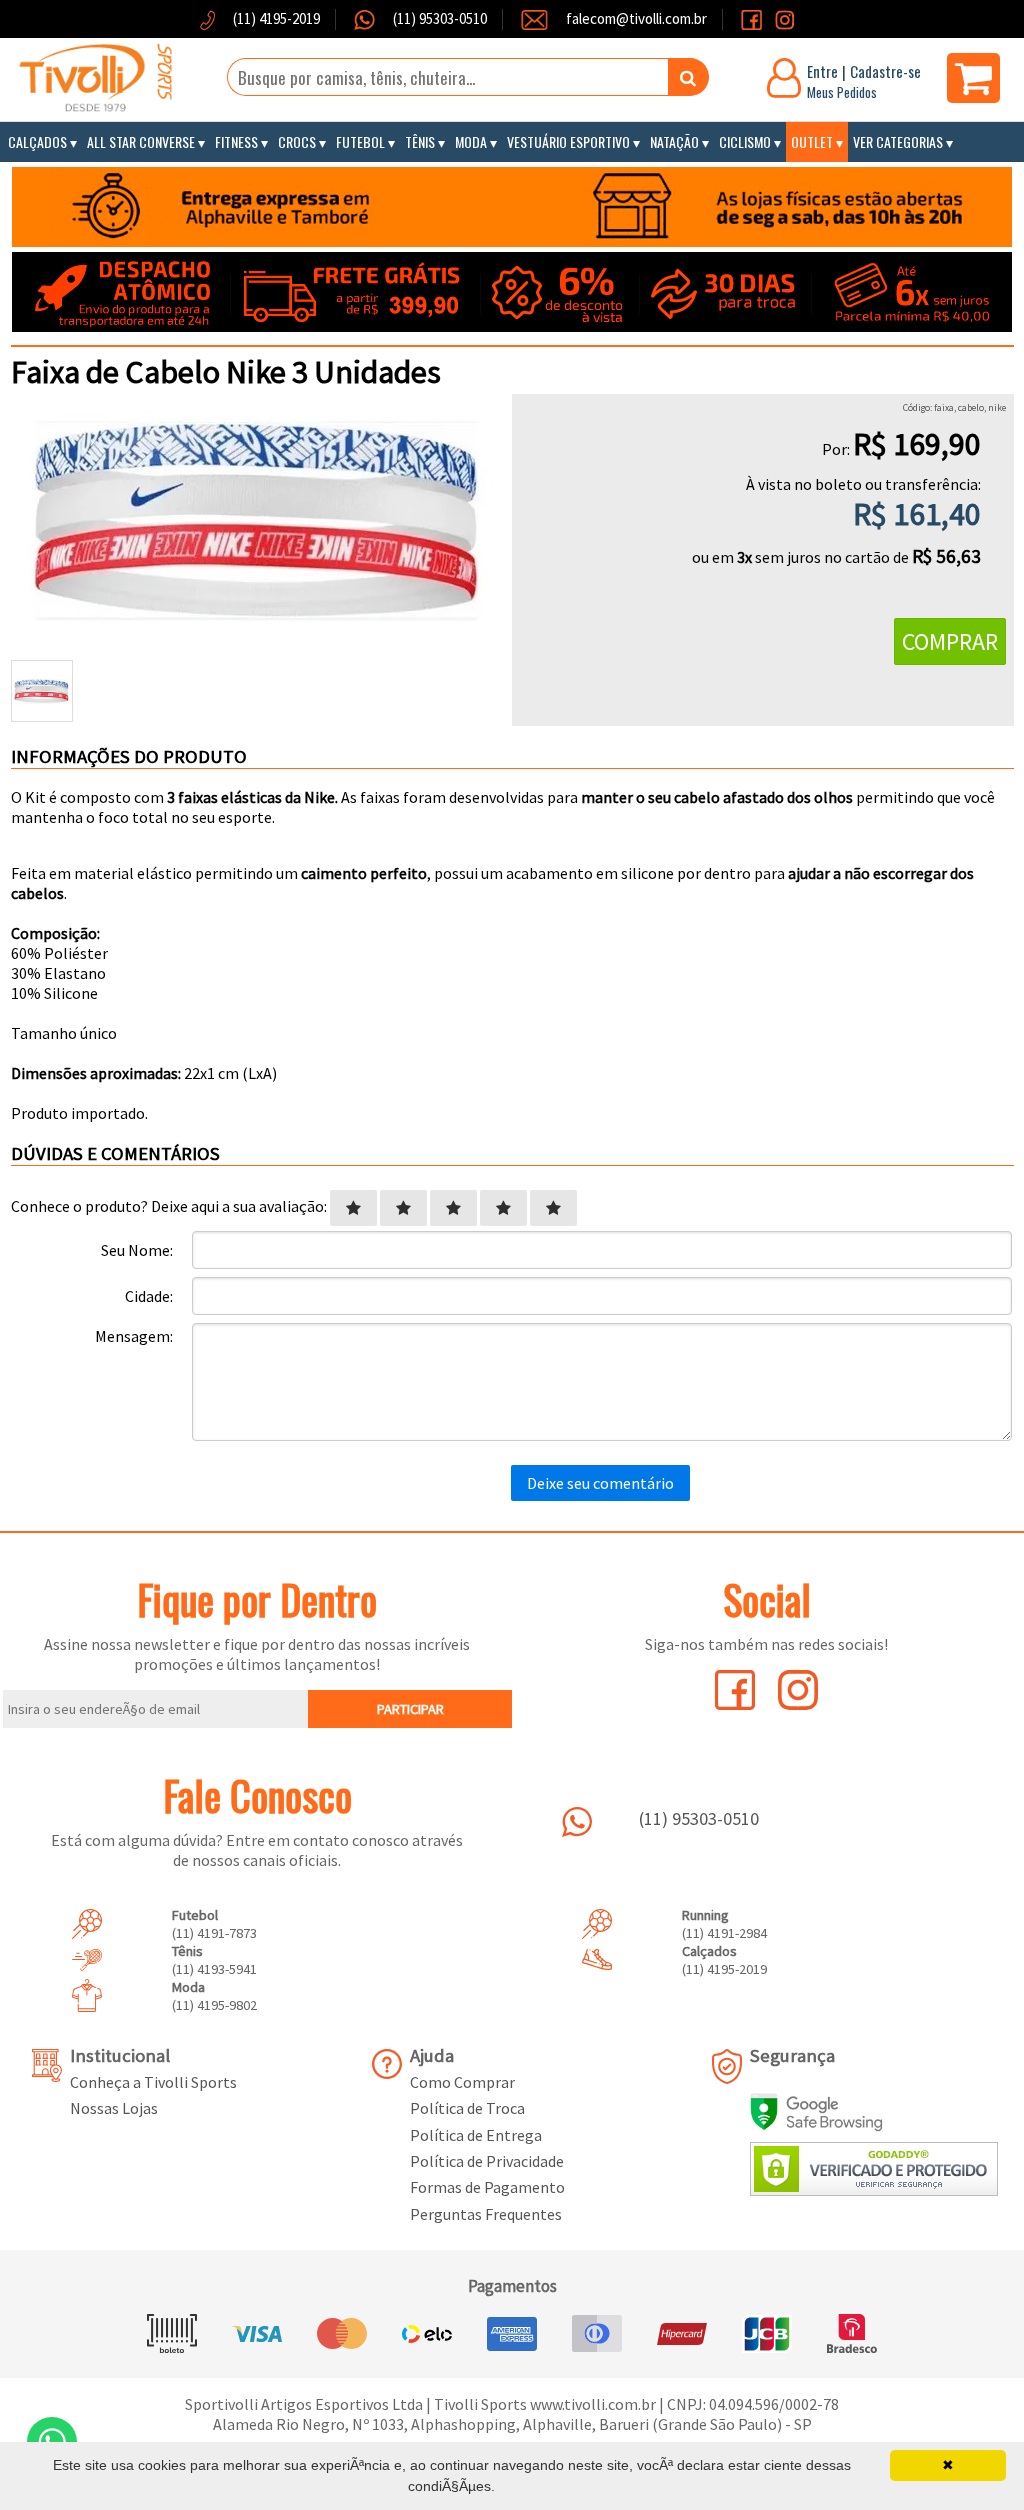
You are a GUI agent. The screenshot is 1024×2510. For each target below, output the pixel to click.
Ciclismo (745, 141)
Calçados (37, 141)
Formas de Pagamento (487, 2187)
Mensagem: (134, 1336)
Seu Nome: (137, 1250)
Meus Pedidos (842, 92)
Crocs (297, 141)
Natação (674, 141)
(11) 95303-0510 (438, 18)
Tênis (420, 141)
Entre (822, 71)
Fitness (236, 141)
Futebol (360, 141)
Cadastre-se (885, 71)
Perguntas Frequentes (486, 2214)
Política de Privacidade (487, 2161)
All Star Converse (141, 141)
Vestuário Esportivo (568, 141)
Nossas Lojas (114, 2108)
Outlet (812, 141)
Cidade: (149, 1296)
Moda (471, 141)
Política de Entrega (476, 2135)
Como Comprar (462, 2082)
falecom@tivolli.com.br (636, 18)
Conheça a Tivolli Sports (153, 2082)
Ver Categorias (898, 141)
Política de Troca (467, 2108)
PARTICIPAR (410, 1709)
